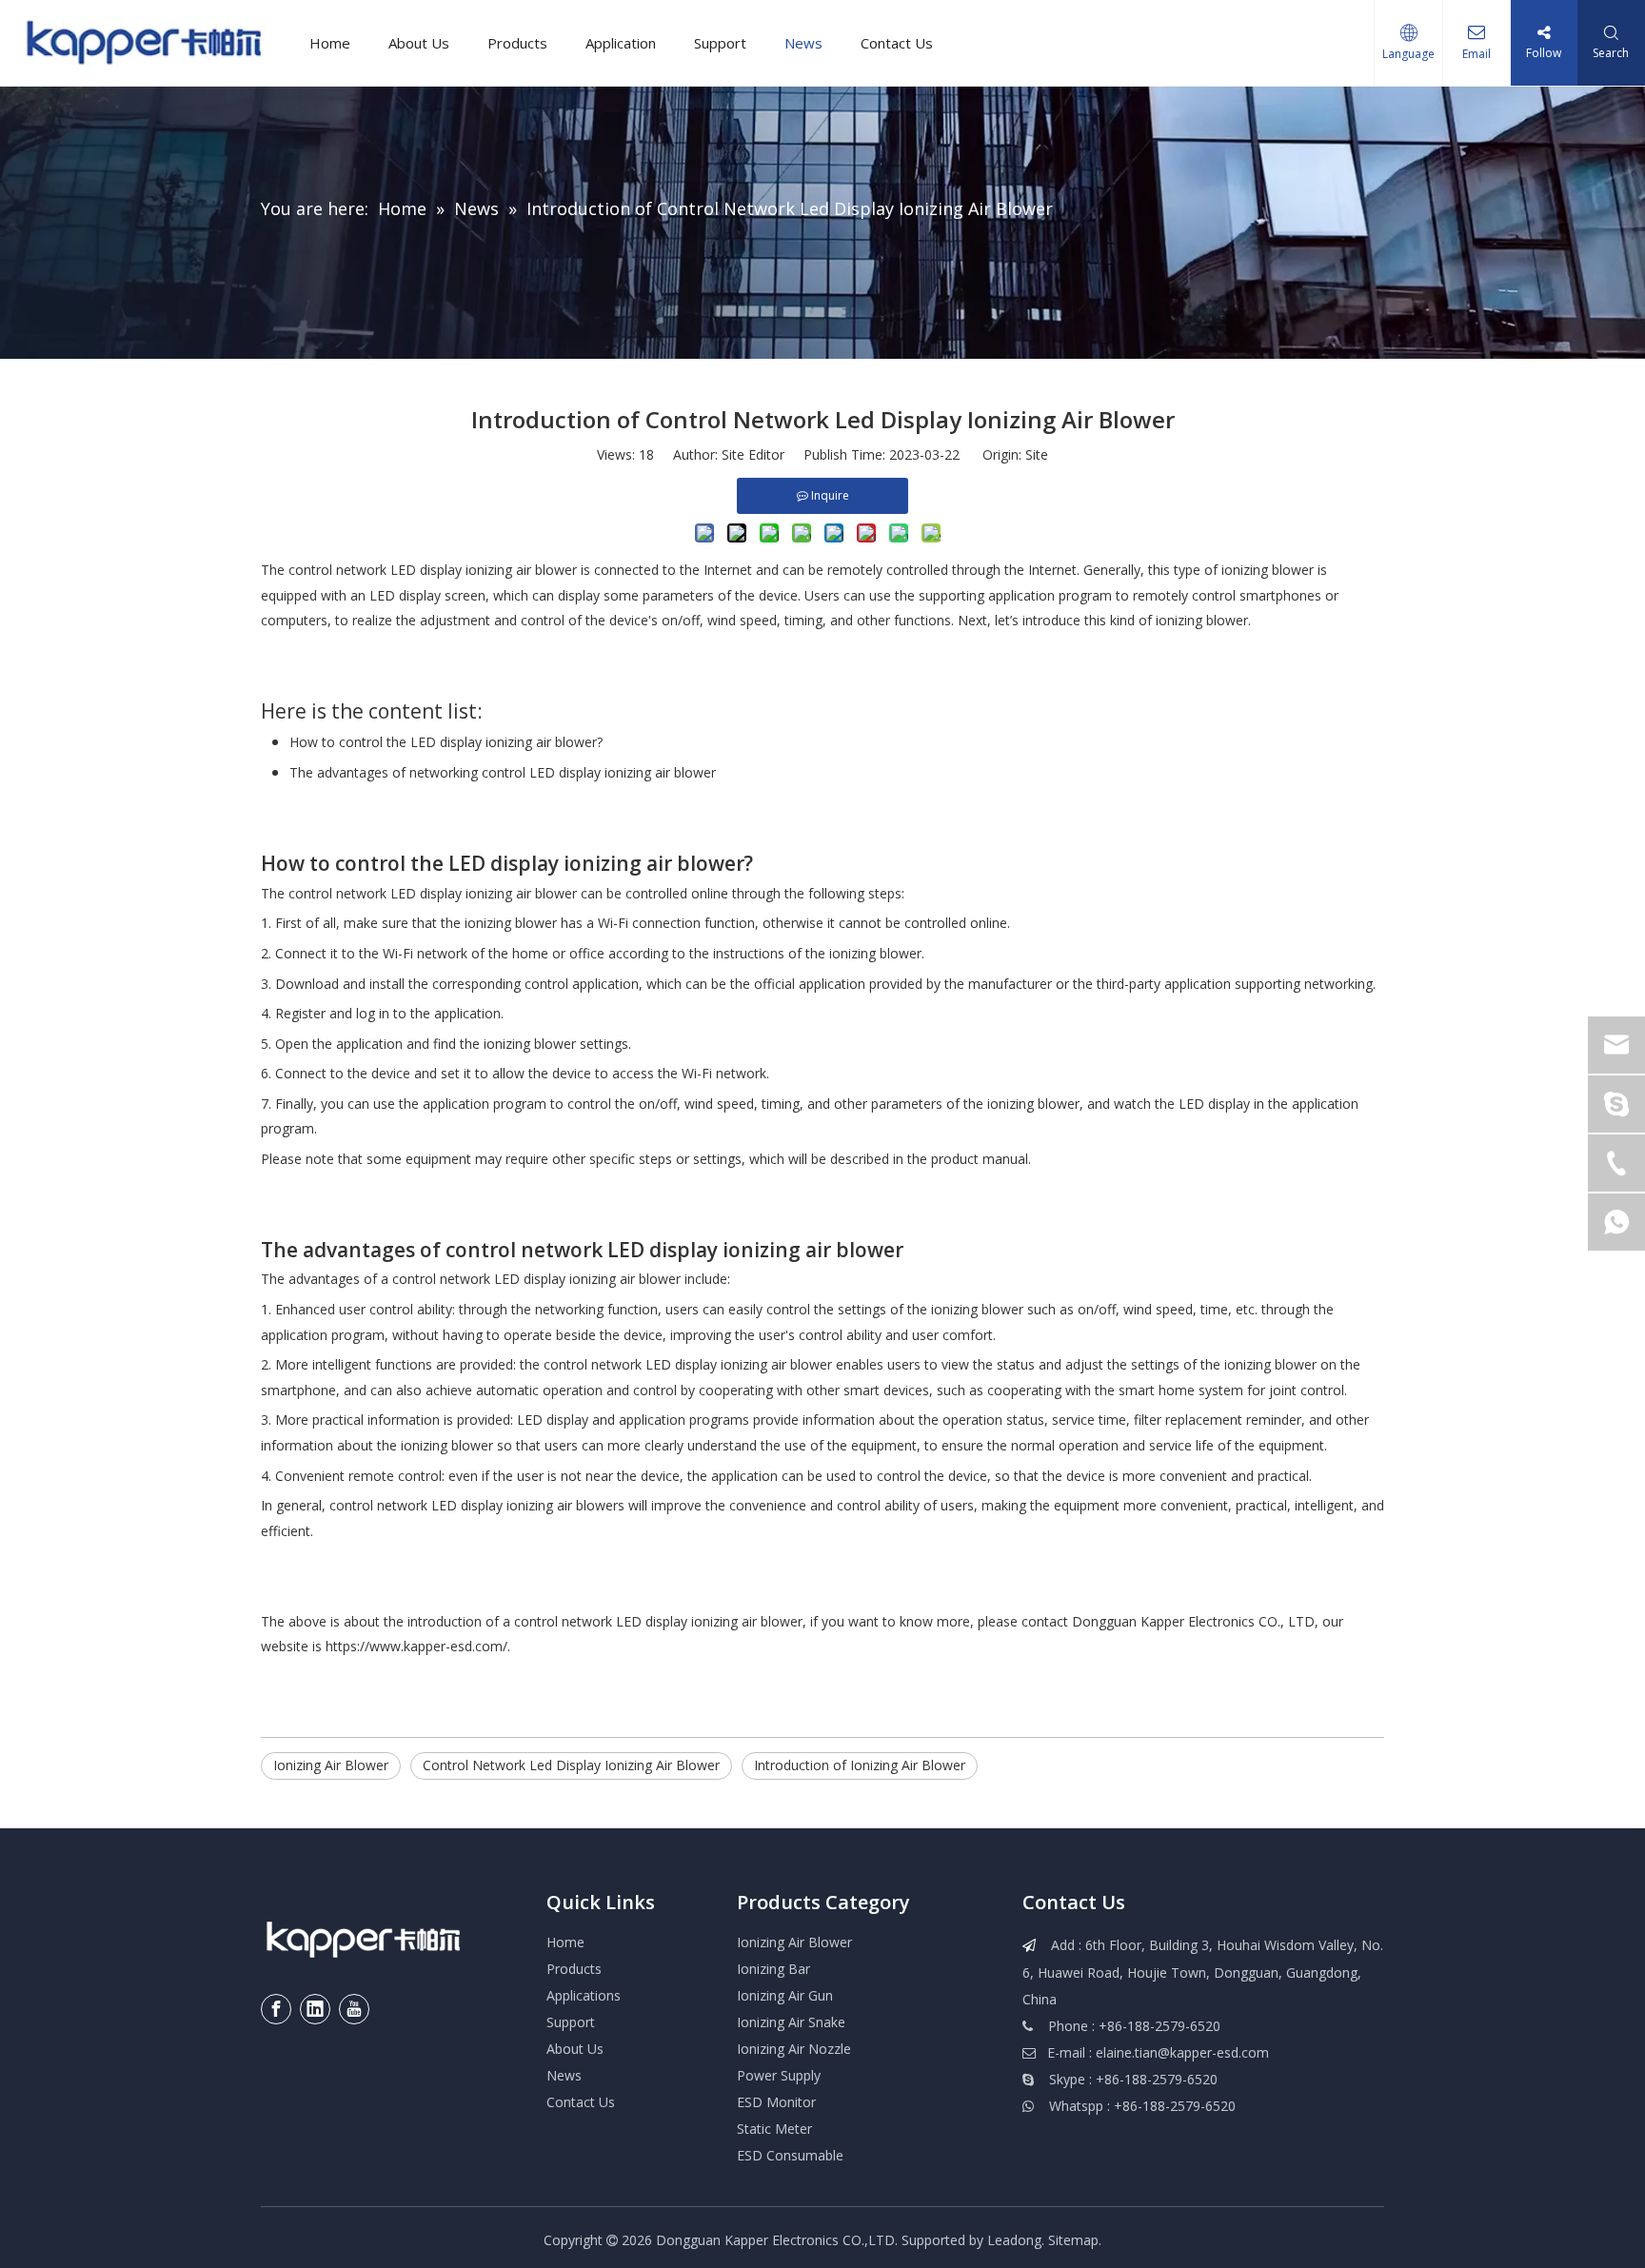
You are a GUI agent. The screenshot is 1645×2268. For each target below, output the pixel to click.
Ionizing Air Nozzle (794, 2049)
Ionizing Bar (773, 1969)
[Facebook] (276, 2009)
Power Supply (779, 2075)
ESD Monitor (776, 2102)
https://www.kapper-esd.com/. (418, 1646)
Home (330, 43)
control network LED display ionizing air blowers (477, 1505)
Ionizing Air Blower (331, 1765)
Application (621, 43)
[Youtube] (354, 2009)
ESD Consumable (790, 2155)
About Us (419, 43)
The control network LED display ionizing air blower (419, 893)
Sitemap (1073, 2240)
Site (1037, 454)
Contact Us (897, 43)
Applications (584, 1995)
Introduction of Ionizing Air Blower (860, 1765)
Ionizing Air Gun (785, 1995)
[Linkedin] (315, 2009)
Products (517, 43)
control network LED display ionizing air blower (536, 1279)
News (803, 43)
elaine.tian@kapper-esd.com (1182, 2052)
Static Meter (774, 2129)
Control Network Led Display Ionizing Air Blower (571, 1765)
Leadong (1014, 2240)
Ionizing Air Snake (791, 2022)
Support (720, 43)
